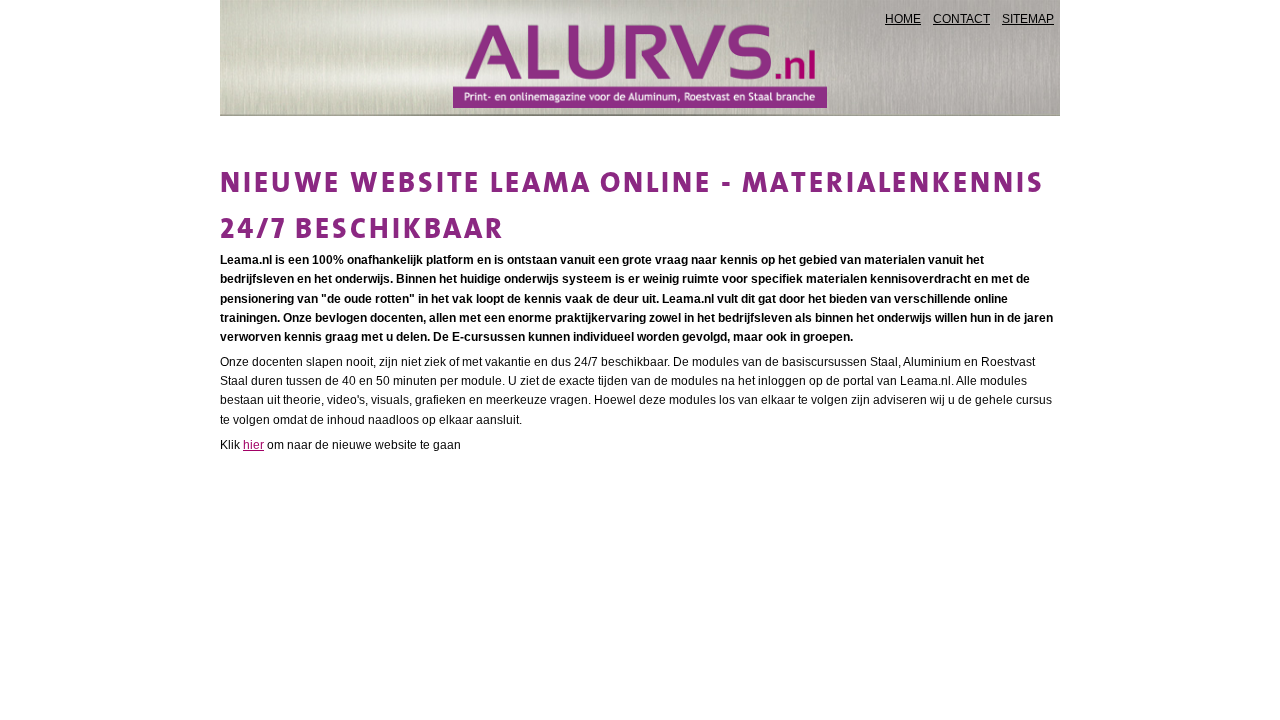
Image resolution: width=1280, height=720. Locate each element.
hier (253, 445)
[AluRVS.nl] (639, 63)
